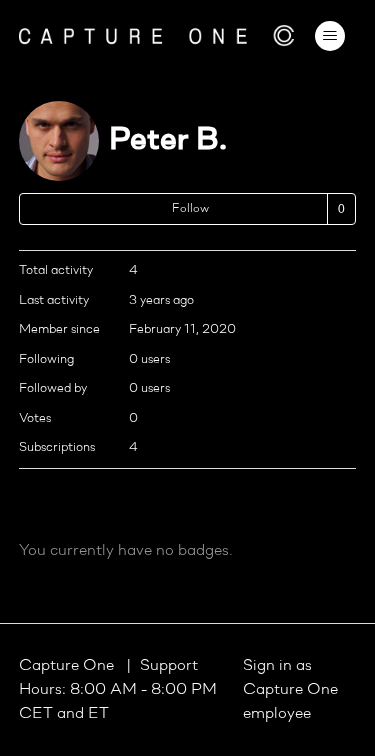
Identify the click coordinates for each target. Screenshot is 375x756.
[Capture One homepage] (157, 35)
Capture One (68, 666)
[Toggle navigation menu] (329, 36)
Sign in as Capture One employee (290, 690)
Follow (190, 209)
